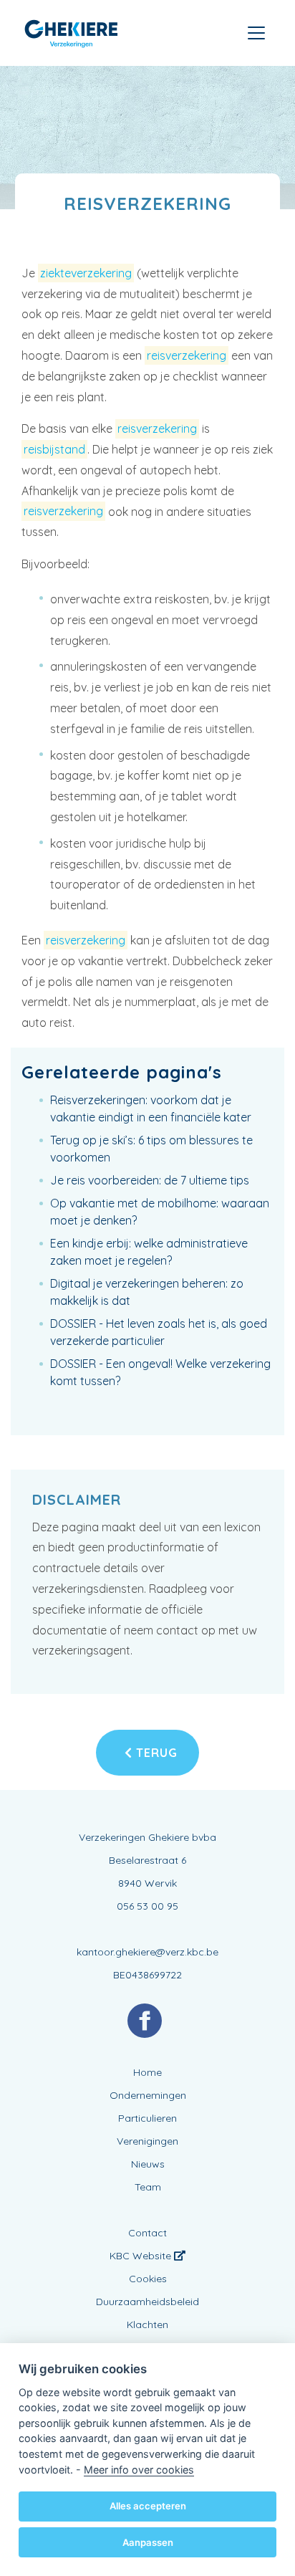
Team (148, 2187)
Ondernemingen (148, 2095)
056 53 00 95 (147, 1906)
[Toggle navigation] (256, 33)
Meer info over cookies (139, 2470)
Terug (155, 1753)
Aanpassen (148, 2542)
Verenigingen (147, 2141)
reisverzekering (187, 355)
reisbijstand (54, 449)
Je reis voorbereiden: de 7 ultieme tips (150, 1180)
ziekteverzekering (86, 273)
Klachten (147, 2324)
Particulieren (147, 2118)
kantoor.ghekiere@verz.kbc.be (147, 1952)
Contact (147, 2233)
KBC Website (142, 2256)
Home (147, 2072)
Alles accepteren (148, 2506)
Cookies (148, 2279)
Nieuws (148, 2164)
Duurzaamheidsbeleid (147, 2302)
